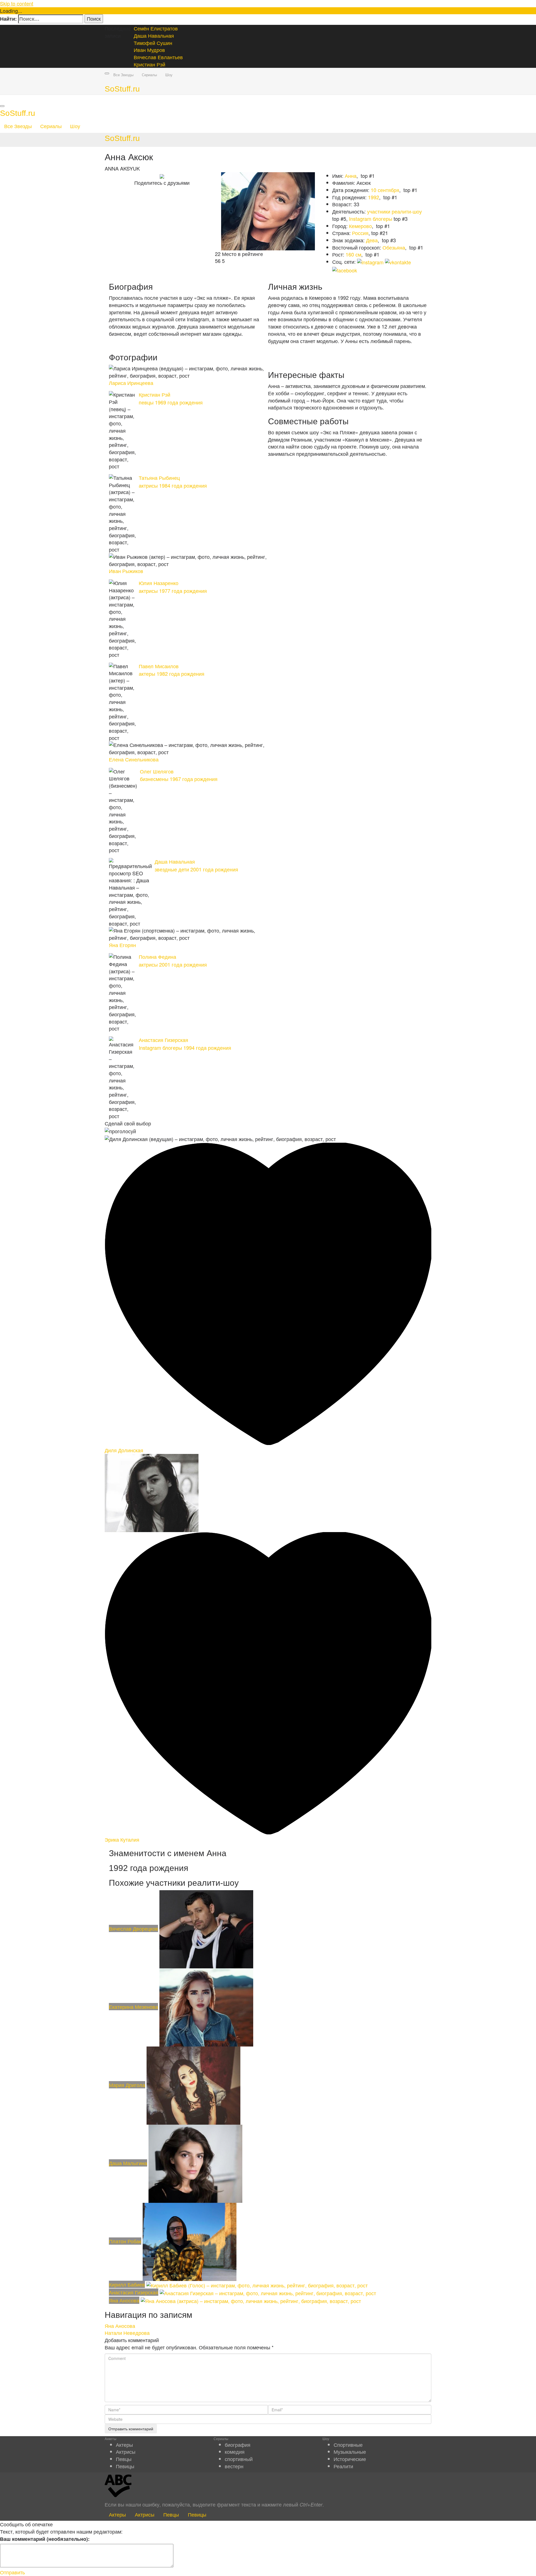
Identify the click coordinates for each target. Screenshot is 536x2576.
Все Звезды (123, 75)
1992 (374, 197)
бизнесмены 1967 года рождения (179, 779)
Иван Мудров (149, 50)
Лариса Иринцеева (131, 383)
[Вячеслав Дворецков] (206, 1928)
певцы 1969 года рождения (171, 402)
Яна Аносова (124, 2300)
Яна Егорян (122, 945)
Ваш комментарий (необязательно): (45, 2539)
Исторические (350, 2459)
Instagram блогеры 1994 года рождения (185, 1048)
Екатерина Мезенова (133, 2007)
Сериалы (149, 75)
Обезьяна (394, 247)
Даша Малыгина (128, 2163)
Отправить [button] (12, 2572)
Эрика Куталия (122, 1839)
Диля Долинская (124, 1450)
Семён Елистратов (156, 28)
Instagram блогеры (371, 219)
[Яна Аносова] (251, 2300)
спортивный (239, 2459)
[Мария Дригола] (193, 2085)
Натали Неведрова (127, 2333)
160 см (353, 254)
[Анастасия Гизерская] (268, 2292)
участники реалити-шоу (394, 211)
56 (218, 261)
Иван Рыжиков (126, 571)
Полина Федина (157, 957)
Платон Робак (125, 2241)
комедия (235, 2452)
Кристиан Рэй (149, 64)
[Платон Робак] (190, 2241)
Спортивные (348, 2445)
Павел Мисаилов (159, 667)
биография (238, 2445)
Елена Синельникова (134, 760)
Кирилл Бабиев (127, 2284)
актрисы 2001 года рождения (173, 964)
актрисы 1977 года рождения (173, 591)
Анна (351, 176)
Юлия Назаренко (159, 583)
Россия (360, 233)
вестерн (234, 2466)
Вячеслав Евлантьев (158, 57)
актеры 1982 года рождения (172, 674)
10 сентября (385, 190)
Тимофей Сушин (153, 43)
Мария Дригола (127, 2085)
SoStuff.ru (122, 89)
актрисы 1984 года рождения (173, 485)
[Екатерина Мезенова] (206, 2007)
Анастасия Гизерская (163, 1040)
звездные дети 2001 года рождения (196, 869)
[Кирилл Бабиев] (257, 2284)
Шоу (169, 75)
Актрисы (126, 2452)
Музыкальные (350, 2452)
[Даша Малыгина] (195, 2163)
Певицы (125, 2466)
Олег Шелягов (157, 772)
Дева (372, 240)
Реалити (343, 2466)
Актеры (124, 2445)
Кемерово (360, 226)
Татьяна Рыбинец (159, 478)
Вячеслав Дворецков (133, 1928)
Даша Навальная (154, 35)
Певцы (124, 2459)
